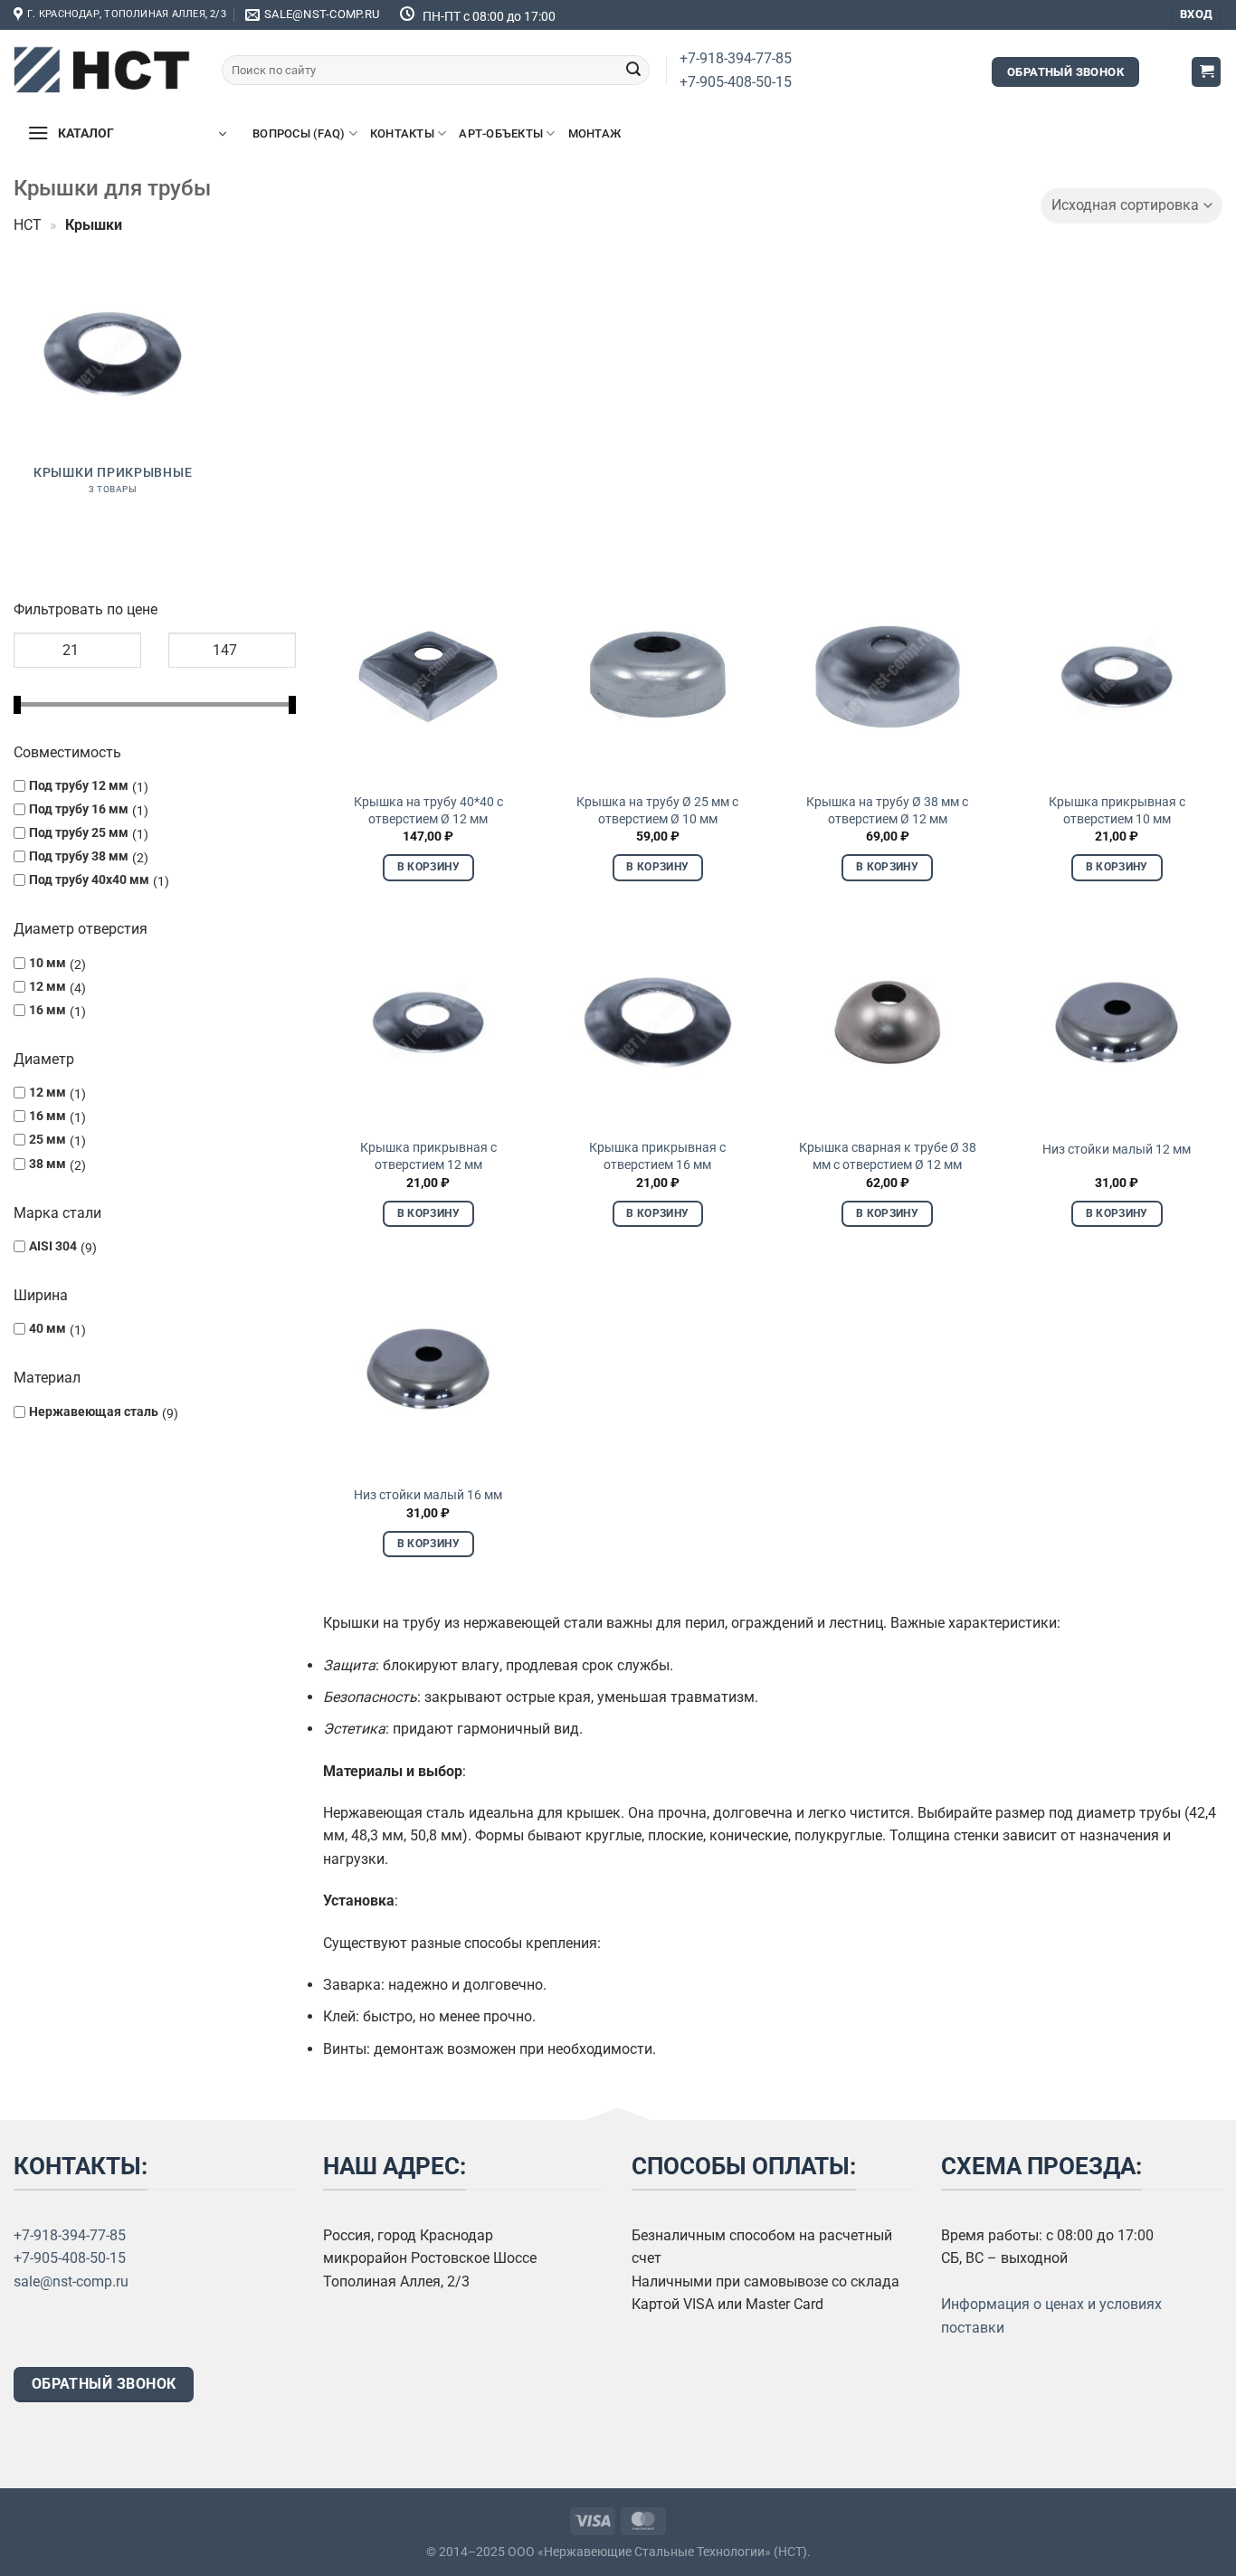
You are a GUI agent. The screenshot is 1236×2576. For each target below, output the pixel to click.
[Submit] (633, 71)
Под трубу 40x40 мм (89, 881)
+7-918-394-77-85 (736, 58)
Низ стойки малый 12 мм (1117, 1150)
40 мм (48, 1330)
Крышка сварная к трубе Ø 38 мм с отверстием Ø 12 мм (888, 1156)
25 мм (48, 1141)
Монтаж (595, 133)
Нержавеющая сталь (94, 1412)
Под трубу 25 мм (79, 833)
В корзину (428, 867)
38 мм (48, 1164)
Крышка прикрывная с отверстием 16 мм (657, 1156)
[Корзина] (1206, 72)
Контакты (402, 133)
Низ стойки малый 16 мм (428, 1495)
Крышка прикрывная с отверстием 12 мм (428, 1156)
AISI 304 (53, 1246)
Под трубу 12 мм (79, 786)
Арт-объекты (501, 133)
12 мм (48, 987)
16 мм (48, 1010)
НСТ (28, 225)
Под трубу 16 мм (79, 809)
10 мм (48, 963)
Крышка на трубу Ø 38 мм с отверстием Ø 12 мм (887, 811)
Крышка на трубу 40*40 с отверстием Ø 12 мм (428, 811)
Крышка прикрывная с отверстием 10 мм (1117, 811)
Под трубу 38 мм (79, 857)
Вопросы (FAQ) (299, 133)
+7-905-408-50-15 (736, 82)
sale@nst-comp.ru (71, 2281)
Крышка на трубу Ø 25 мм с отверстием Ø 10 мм (657, 811)
